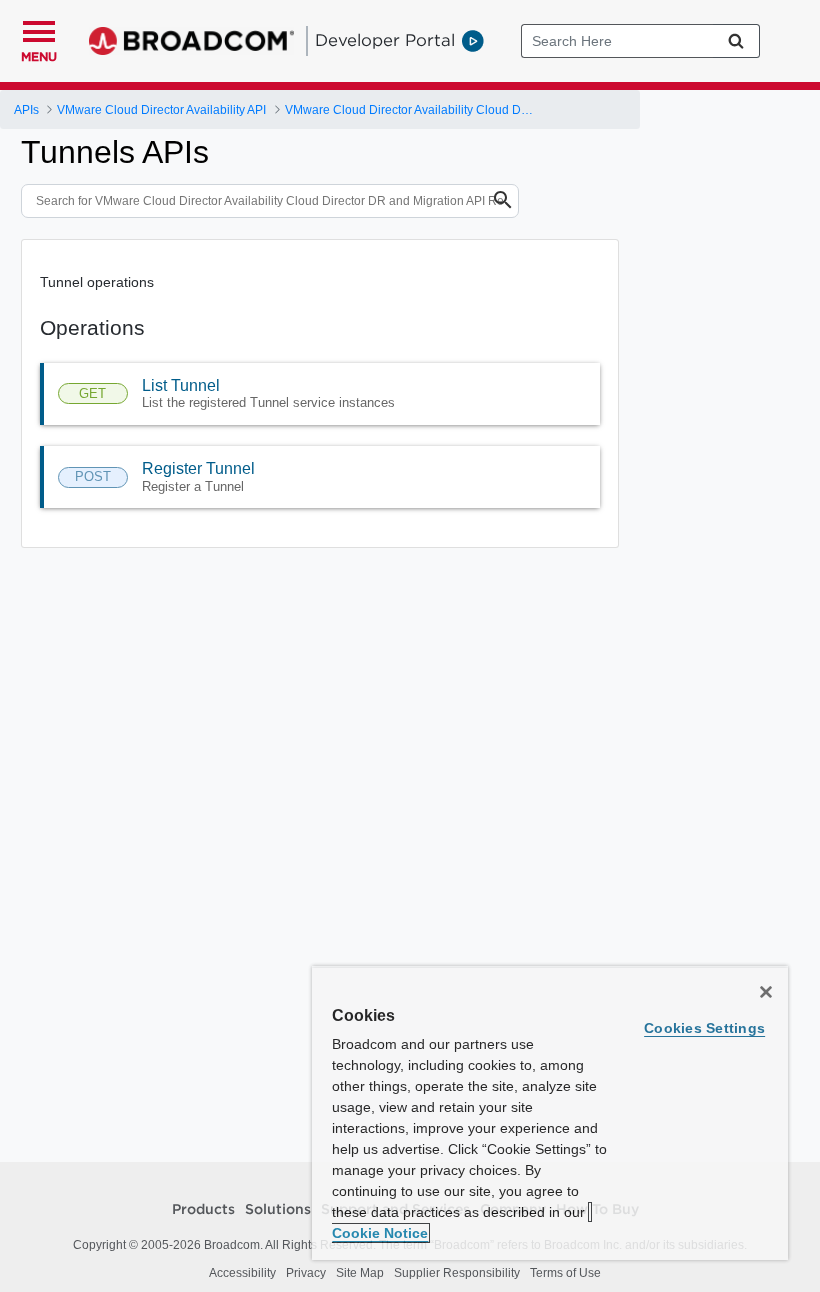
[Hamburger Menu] (39, 29)
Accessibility (242, 1273)
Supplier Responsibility (457, 1273)
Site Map (360, 1273)
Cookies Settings (704, 1028)
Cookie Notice (380, 1233)
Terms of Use (565, 1273)
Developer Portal (385, 40)
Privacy (306, 1273)
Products (203, 1210)
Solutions (278, 1210)
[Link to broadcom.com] (191, 41)
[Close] (766, 992)
